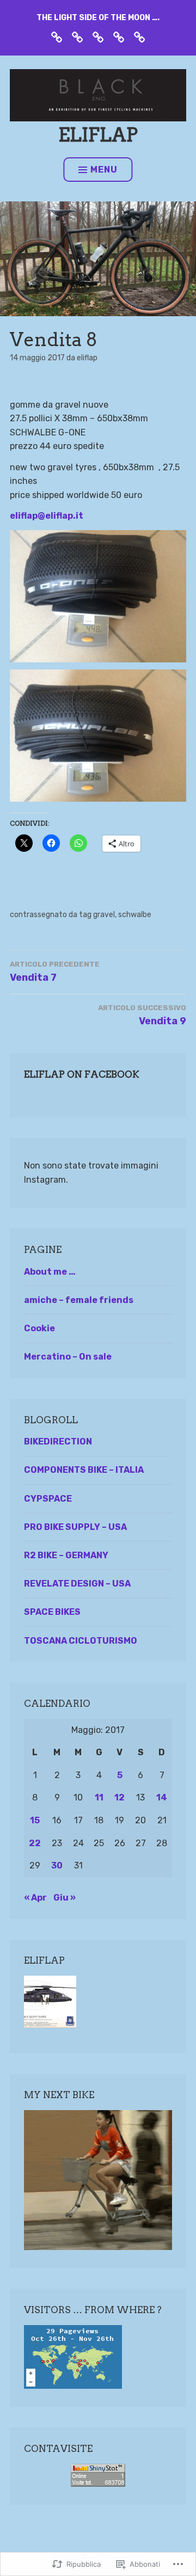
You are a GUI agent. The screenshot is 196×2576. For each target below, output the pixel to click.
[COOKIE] (139, 37)
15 (35, 1820)
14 (162, 1797)
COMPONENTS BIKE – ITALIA (84, 1470)
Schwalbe (135, 915)
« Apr (35, 1898)
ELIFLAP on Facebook (82, 1074)
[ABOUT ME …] (77, 37)
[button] (98, 596)
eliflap (98, 135)
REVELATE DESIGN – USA (77, 1584)
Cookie (39, 1328)
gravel (104, 915)
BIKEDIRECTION (58, 1441)
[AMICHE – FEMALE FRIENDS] (98, 37)
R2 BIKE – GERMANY (66, 1555)
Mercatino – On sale (68, 1357)
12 (120, 1797)
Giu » (65, 1898)
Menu (104, 170)
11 (99, 1797)
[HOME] (57, 37)
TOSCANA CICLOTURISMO (81, 1641)
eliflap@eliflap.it (47, 516)
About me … (50, 1272)
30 (57, 1865)
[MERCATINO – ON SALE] (119, 37)
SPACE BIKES (52, 1612)
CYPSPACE (48, 1499)
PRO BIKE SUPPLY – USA (75, 1527)
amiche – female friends (79, 1300)
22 (35, 1843)
